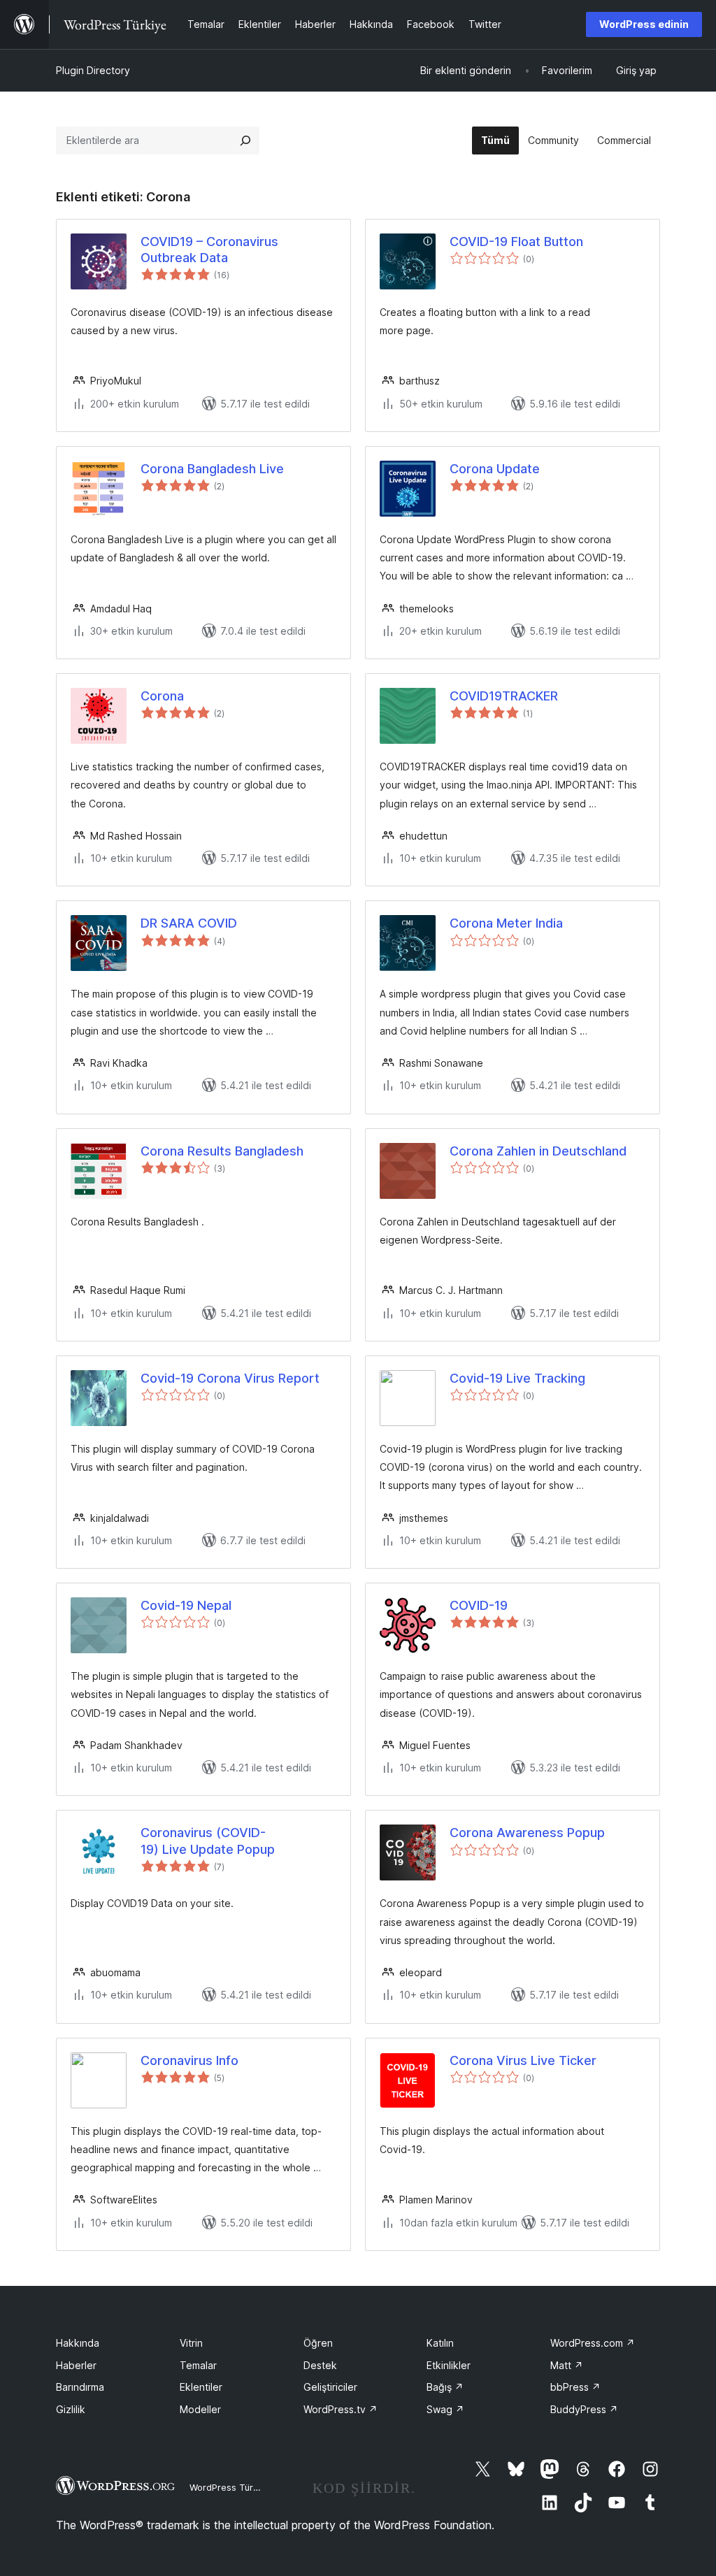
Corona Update (495, 469)
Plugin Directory (93, 70)
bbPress (575, 2387)
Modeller (200, 2409)
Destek (320, 2365)
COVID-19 (479, 1605)
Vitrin (191, 2343)
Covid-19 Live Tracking (517, 1378)
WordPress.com (593, 2343)
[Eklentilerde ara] (245, 141)
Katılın (440, 2343)
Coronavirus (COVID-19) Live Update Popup (208, 1841)
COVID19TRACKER (504, 696)
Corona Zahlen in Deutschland (538, 1151)
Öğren (318, 2343)
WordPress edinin (644, 24)
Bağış (445, 2387)
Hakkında (78, 2343)
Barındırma (80, 2387)
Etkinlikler (449, 2365)
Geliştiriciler (330, 2387)
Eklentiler (201, 2387)
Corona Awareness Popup (527, 1833)
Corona (162, 696)
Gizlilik (71, 2409)
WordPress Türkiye (230, 2487)
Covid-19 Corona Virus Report (230, 1378)
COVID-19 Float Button (516, 242)
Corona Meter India (506, 923)
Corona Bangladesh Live (212, 469)
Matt (567, 2365)
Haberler (76, 2365)
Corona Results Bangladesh (222, 1151)
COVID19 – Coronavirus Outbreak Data (209, 250)
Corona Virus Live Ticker (523, 2060)
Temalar (198, 2365)
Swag (445, 2409)
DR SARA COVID (189, 923)
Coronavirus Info (189, 2060)
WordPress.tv (341, 2409)
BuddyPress (584, 2409)
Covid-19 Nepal (186, 1605)
